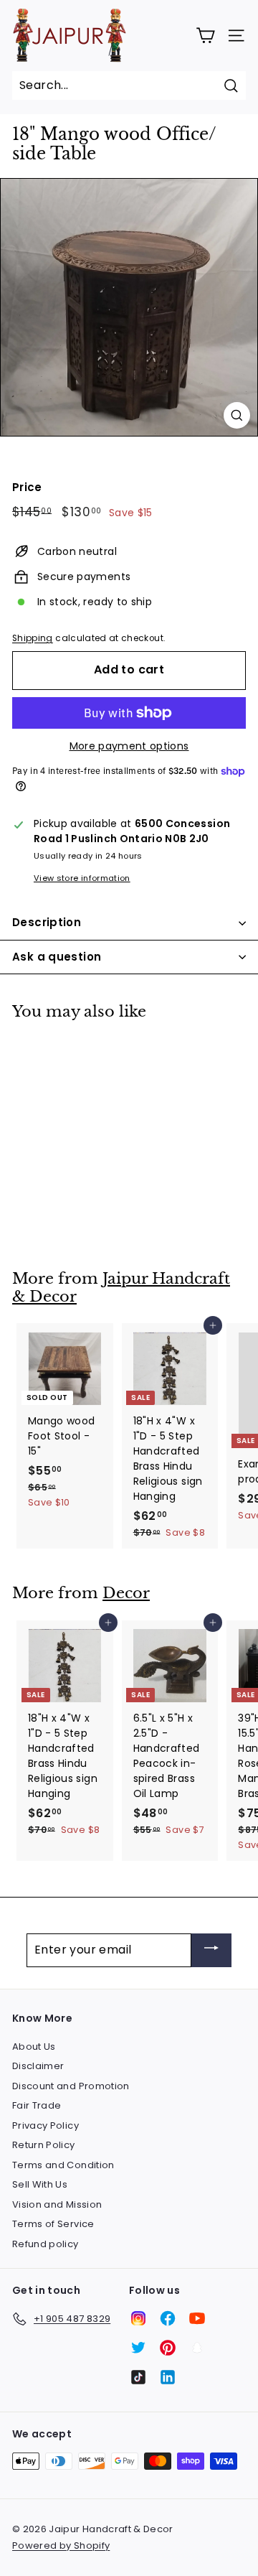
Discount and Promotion (71, 2086)
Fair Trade (37, 2105)
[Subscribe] (211, 1950)
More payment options (129, 746)
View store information (82, 878)
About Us (34, 2047)
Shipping (33, 638)
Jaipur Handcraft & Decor (121, 1288)
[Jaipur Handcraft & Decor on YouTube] (197, 2318)
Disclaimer (38, 2066)
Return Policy (44, 2145)
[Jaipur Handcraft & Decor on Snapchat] (197, 2348)
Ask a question (57, 957)
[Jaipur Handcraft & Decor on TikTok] (138, 2377)
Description (47, 922)
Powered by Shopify (61, 2545)
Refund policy (46, 2244)
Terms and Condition (63, 2165)
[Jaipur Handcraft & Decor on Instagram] (138, 2318)
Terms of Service (53, 2224)
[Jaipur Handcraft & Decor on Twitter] (138, 2348)
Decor (126, 1593)
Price (27, 487)
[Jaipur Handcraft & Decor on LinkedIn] (168, 2377)
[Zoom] (237, 415)
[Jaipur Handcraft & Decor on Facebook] (168, 2318)
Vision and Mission (57, 2204)
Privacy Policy (46, 2125)
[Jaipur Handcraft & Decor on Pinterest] (168, 2348)
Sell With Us (40, 2184)
